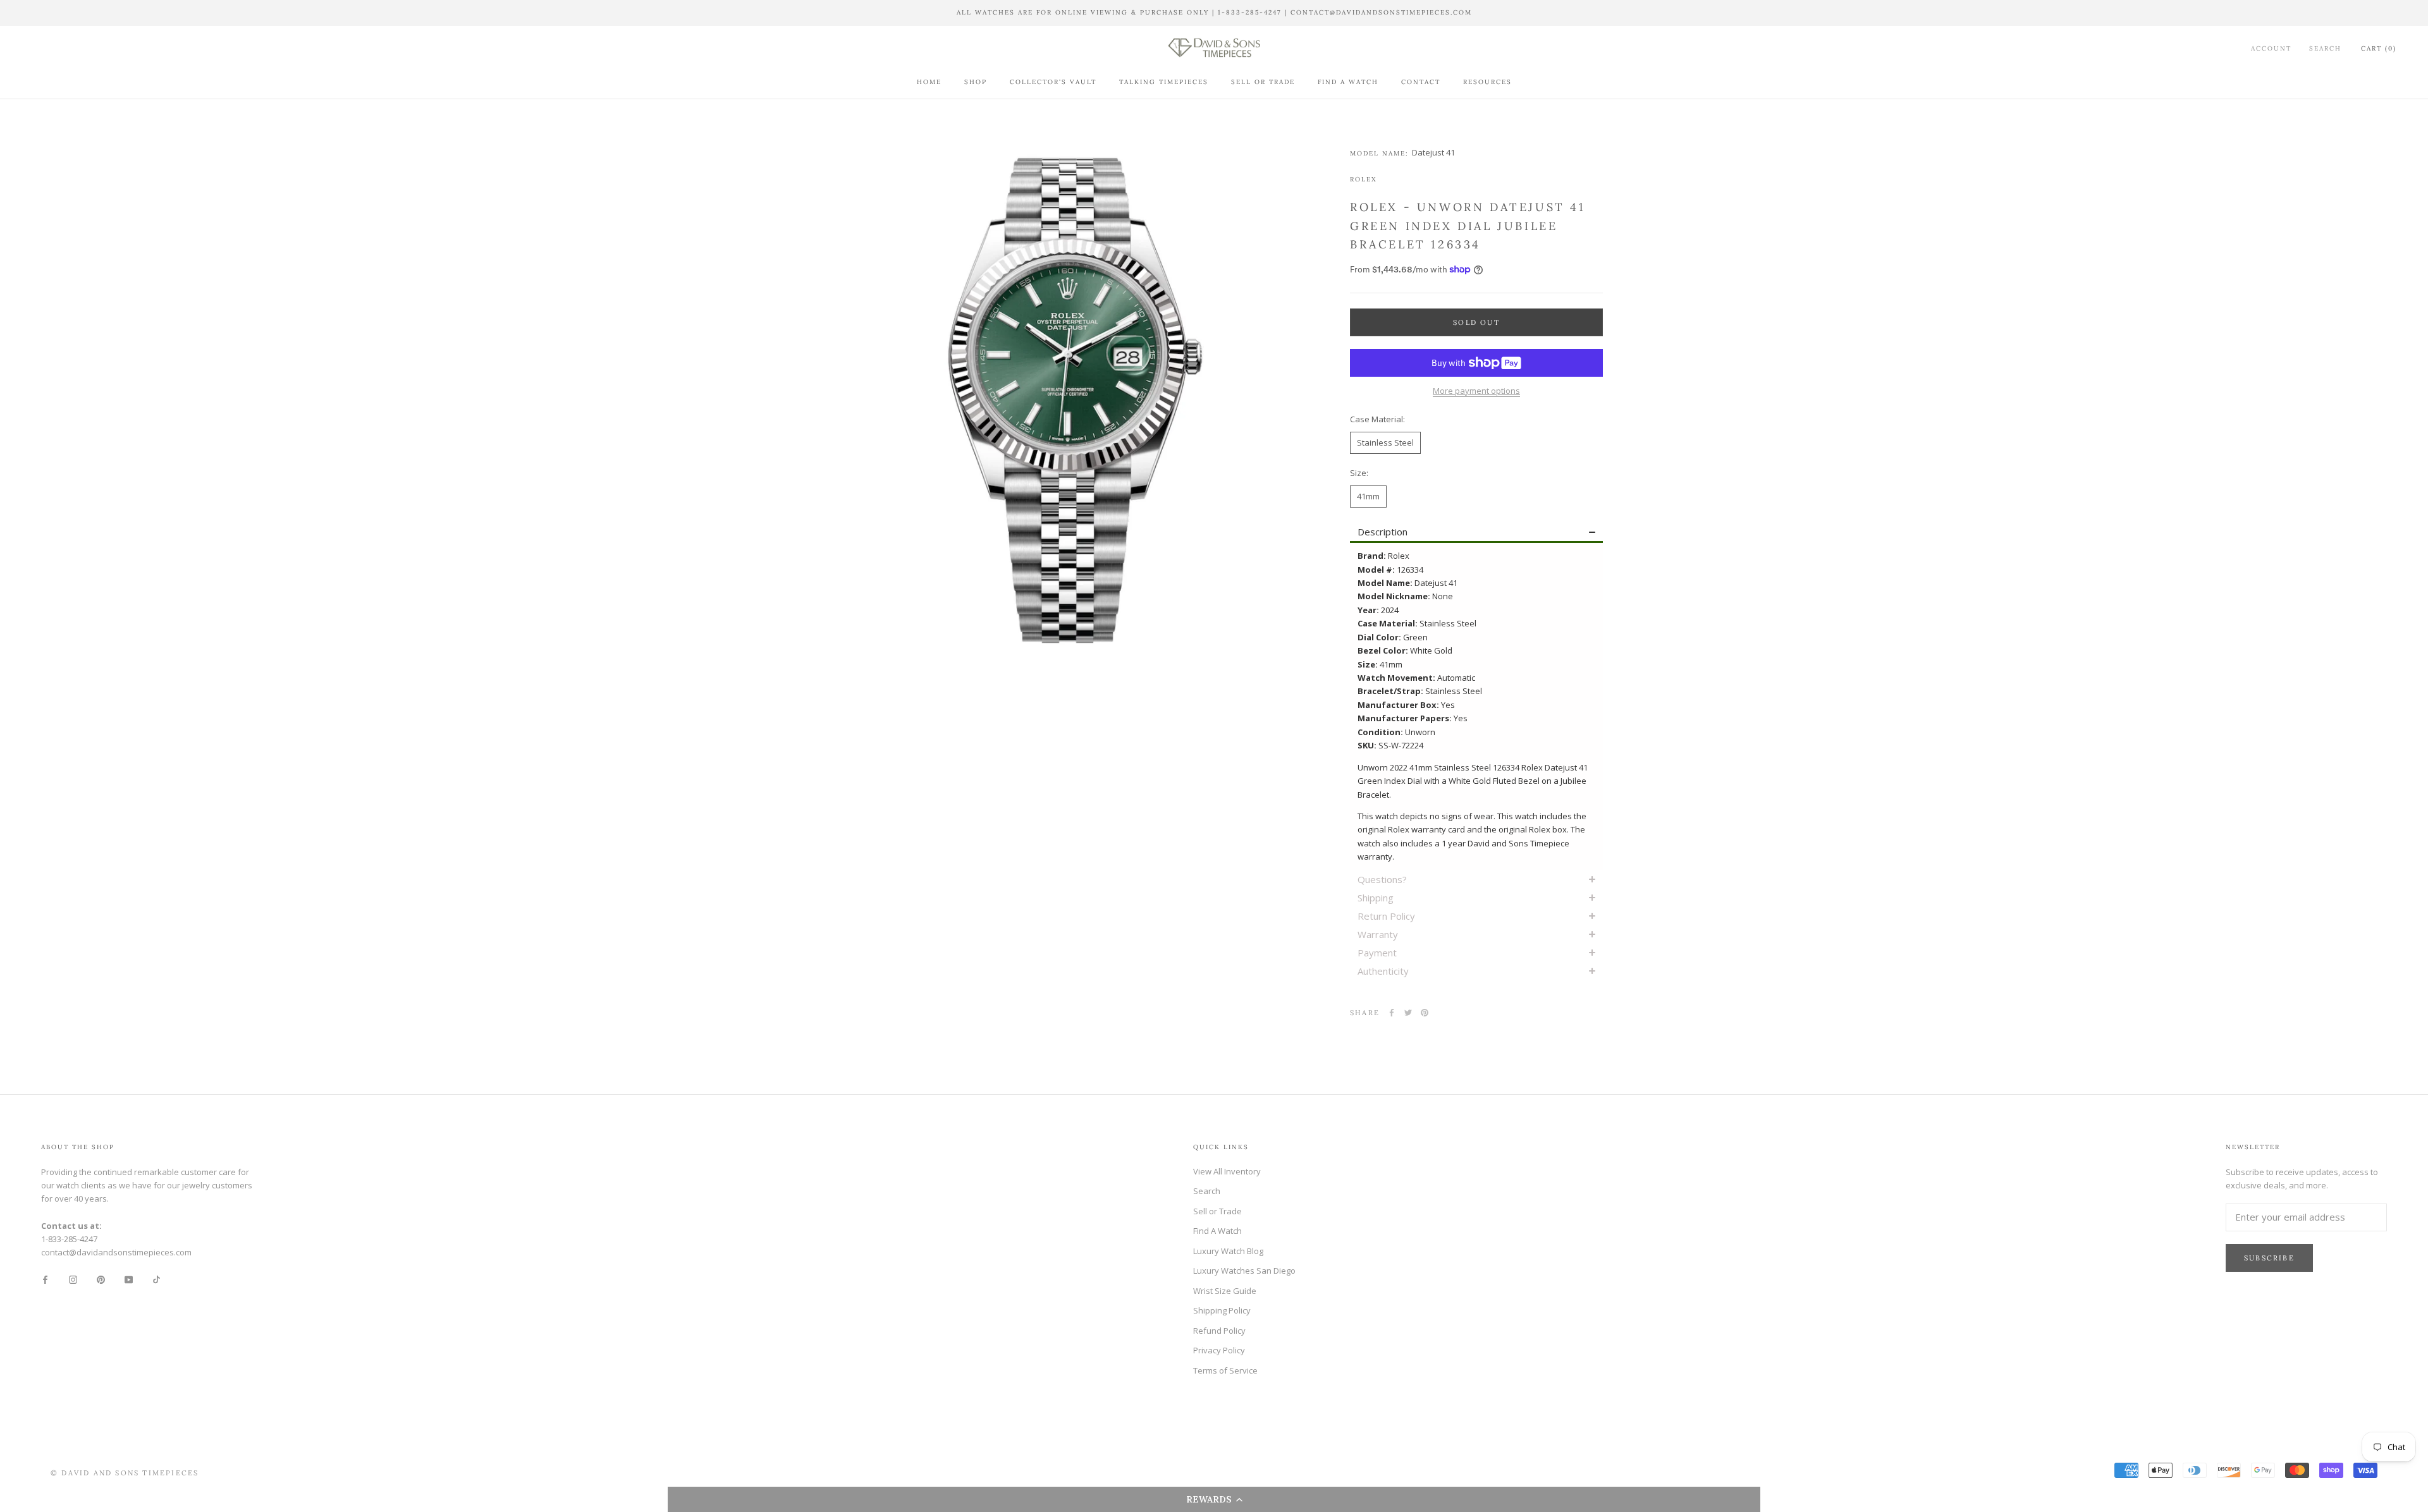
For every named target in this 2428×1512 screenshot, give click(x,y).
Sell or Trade (1263, 82)
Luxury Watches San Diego (1244, 1271)
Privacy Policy (1219, 1350)
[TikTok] (156, 1279)
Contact (1421, 82)
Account (2271, 48)
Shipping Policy (1222, 1310)
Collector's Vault (1053, 82)
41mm (1368, 496)
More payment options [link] (1476, 391)
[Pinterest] (1425, 1013)
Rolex (1363, 179)
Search (2325, 48)
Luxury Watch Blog (1228, 1251)
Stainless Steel (1385, 442)
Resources (1487, 82)
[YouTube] (129, 1279)
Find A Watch (1348, 82)
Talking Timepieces (1164, 82)
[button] (1214, 1499)
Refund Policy (1219, 1331)
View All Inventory (1227, 1171)
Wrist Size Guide (1225, 1291)
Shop (976, 82)
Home (929, 82)
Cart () (2379, 48)
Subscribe (2269, 1258)
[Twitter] (1408, 1013)
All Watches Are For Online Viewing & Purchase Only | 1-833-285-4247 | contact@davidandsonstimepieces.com (1214, 12)
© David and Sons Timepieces (125, 1473)
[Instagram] (73, 1279)
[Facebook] (1392, 1013)
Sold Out (1476, 322)
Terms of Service (1225, 1370)
